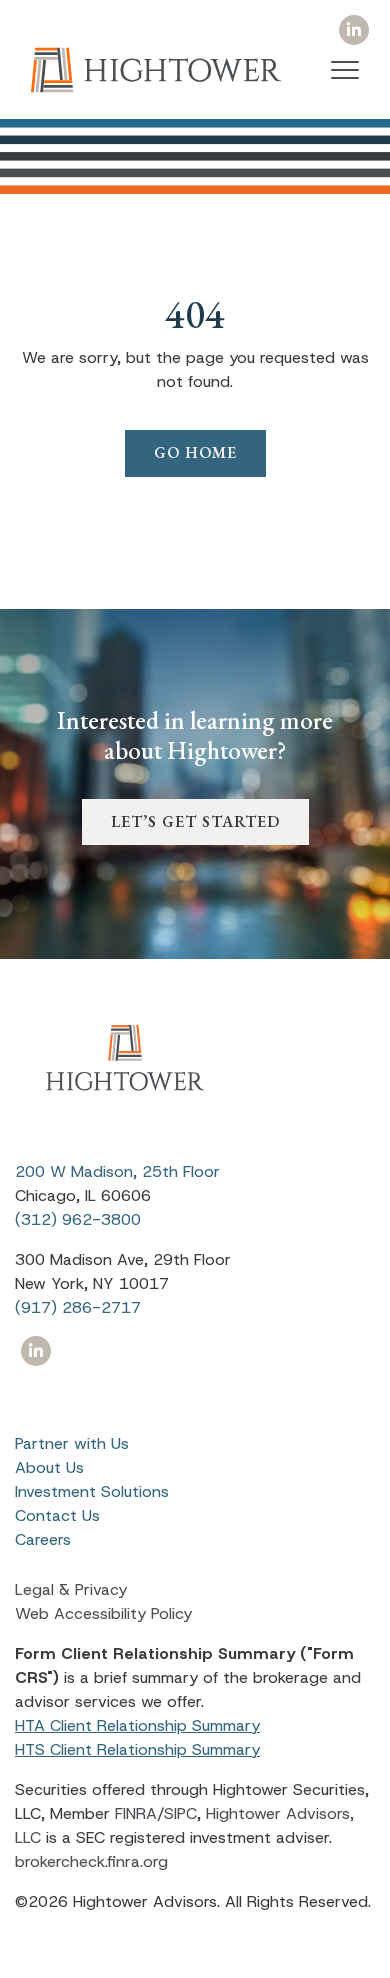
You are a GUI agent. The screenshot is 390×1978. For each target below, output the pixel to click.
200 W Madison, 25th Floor (117, 1171)
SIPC (180, 1813)
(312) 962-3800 (78, 1219)
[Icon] (353, 30)
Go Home (195, 452)
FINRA (136, 1813)
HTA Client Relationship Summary (137, 1725)
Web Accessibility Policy (103, 1613)
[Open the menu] (345, 70)
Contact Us (57, 1515)
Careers (43, 1539)
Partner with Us (72, 1443)
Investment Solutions (92, 1491)
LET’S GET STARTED (195, 821)
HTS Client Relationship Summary (137, 1749)
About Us (49, 1467)
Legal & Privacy (71, 1589)
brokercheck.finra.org (91, 1861)
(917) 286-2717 (78, 1307)
